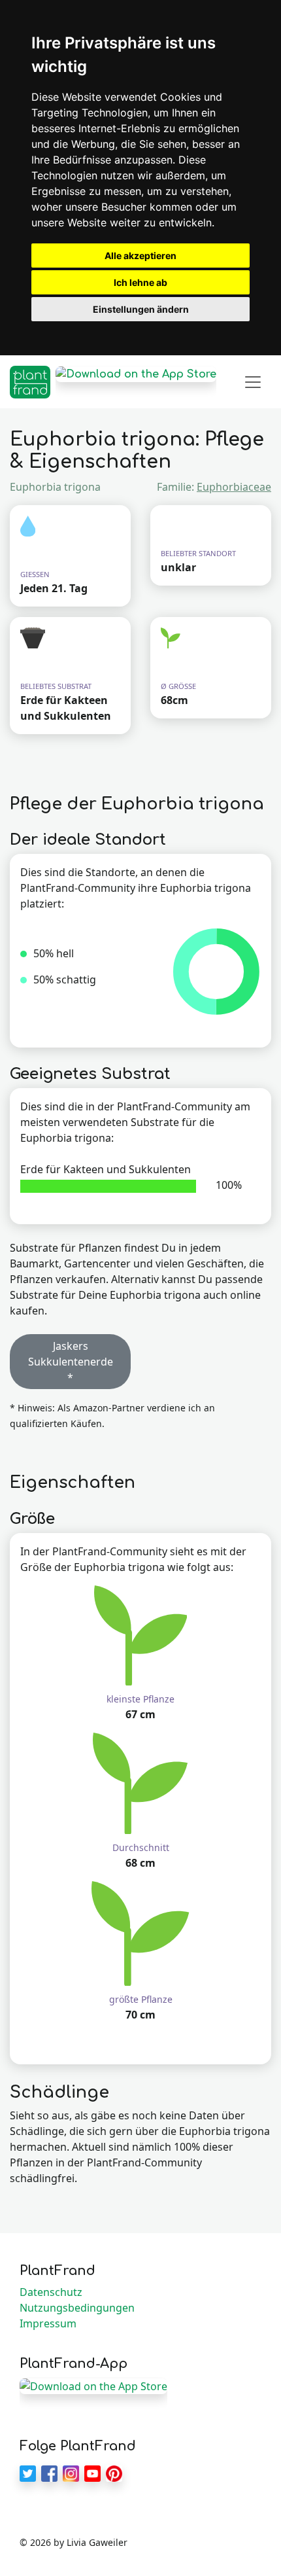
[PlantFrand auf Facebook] (49, 2473)
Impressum (48, 2323)
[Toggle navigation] (253, 382)
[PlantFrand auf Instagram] (71, 2473)
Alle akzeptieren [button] (140, 256)
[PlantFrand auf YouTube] (92, 2473)
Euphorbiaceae (234, 487)
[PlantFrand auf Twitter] (28, 2473)
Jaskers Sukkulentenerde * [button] (71, 1362)
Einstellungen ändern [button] (141, 309)
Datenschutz (51, 2292)
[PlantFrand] (30, 382)
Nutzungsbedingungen (77, 2308)
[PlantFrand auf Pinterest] (114, 2473)
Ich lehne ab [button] (140, 282)
